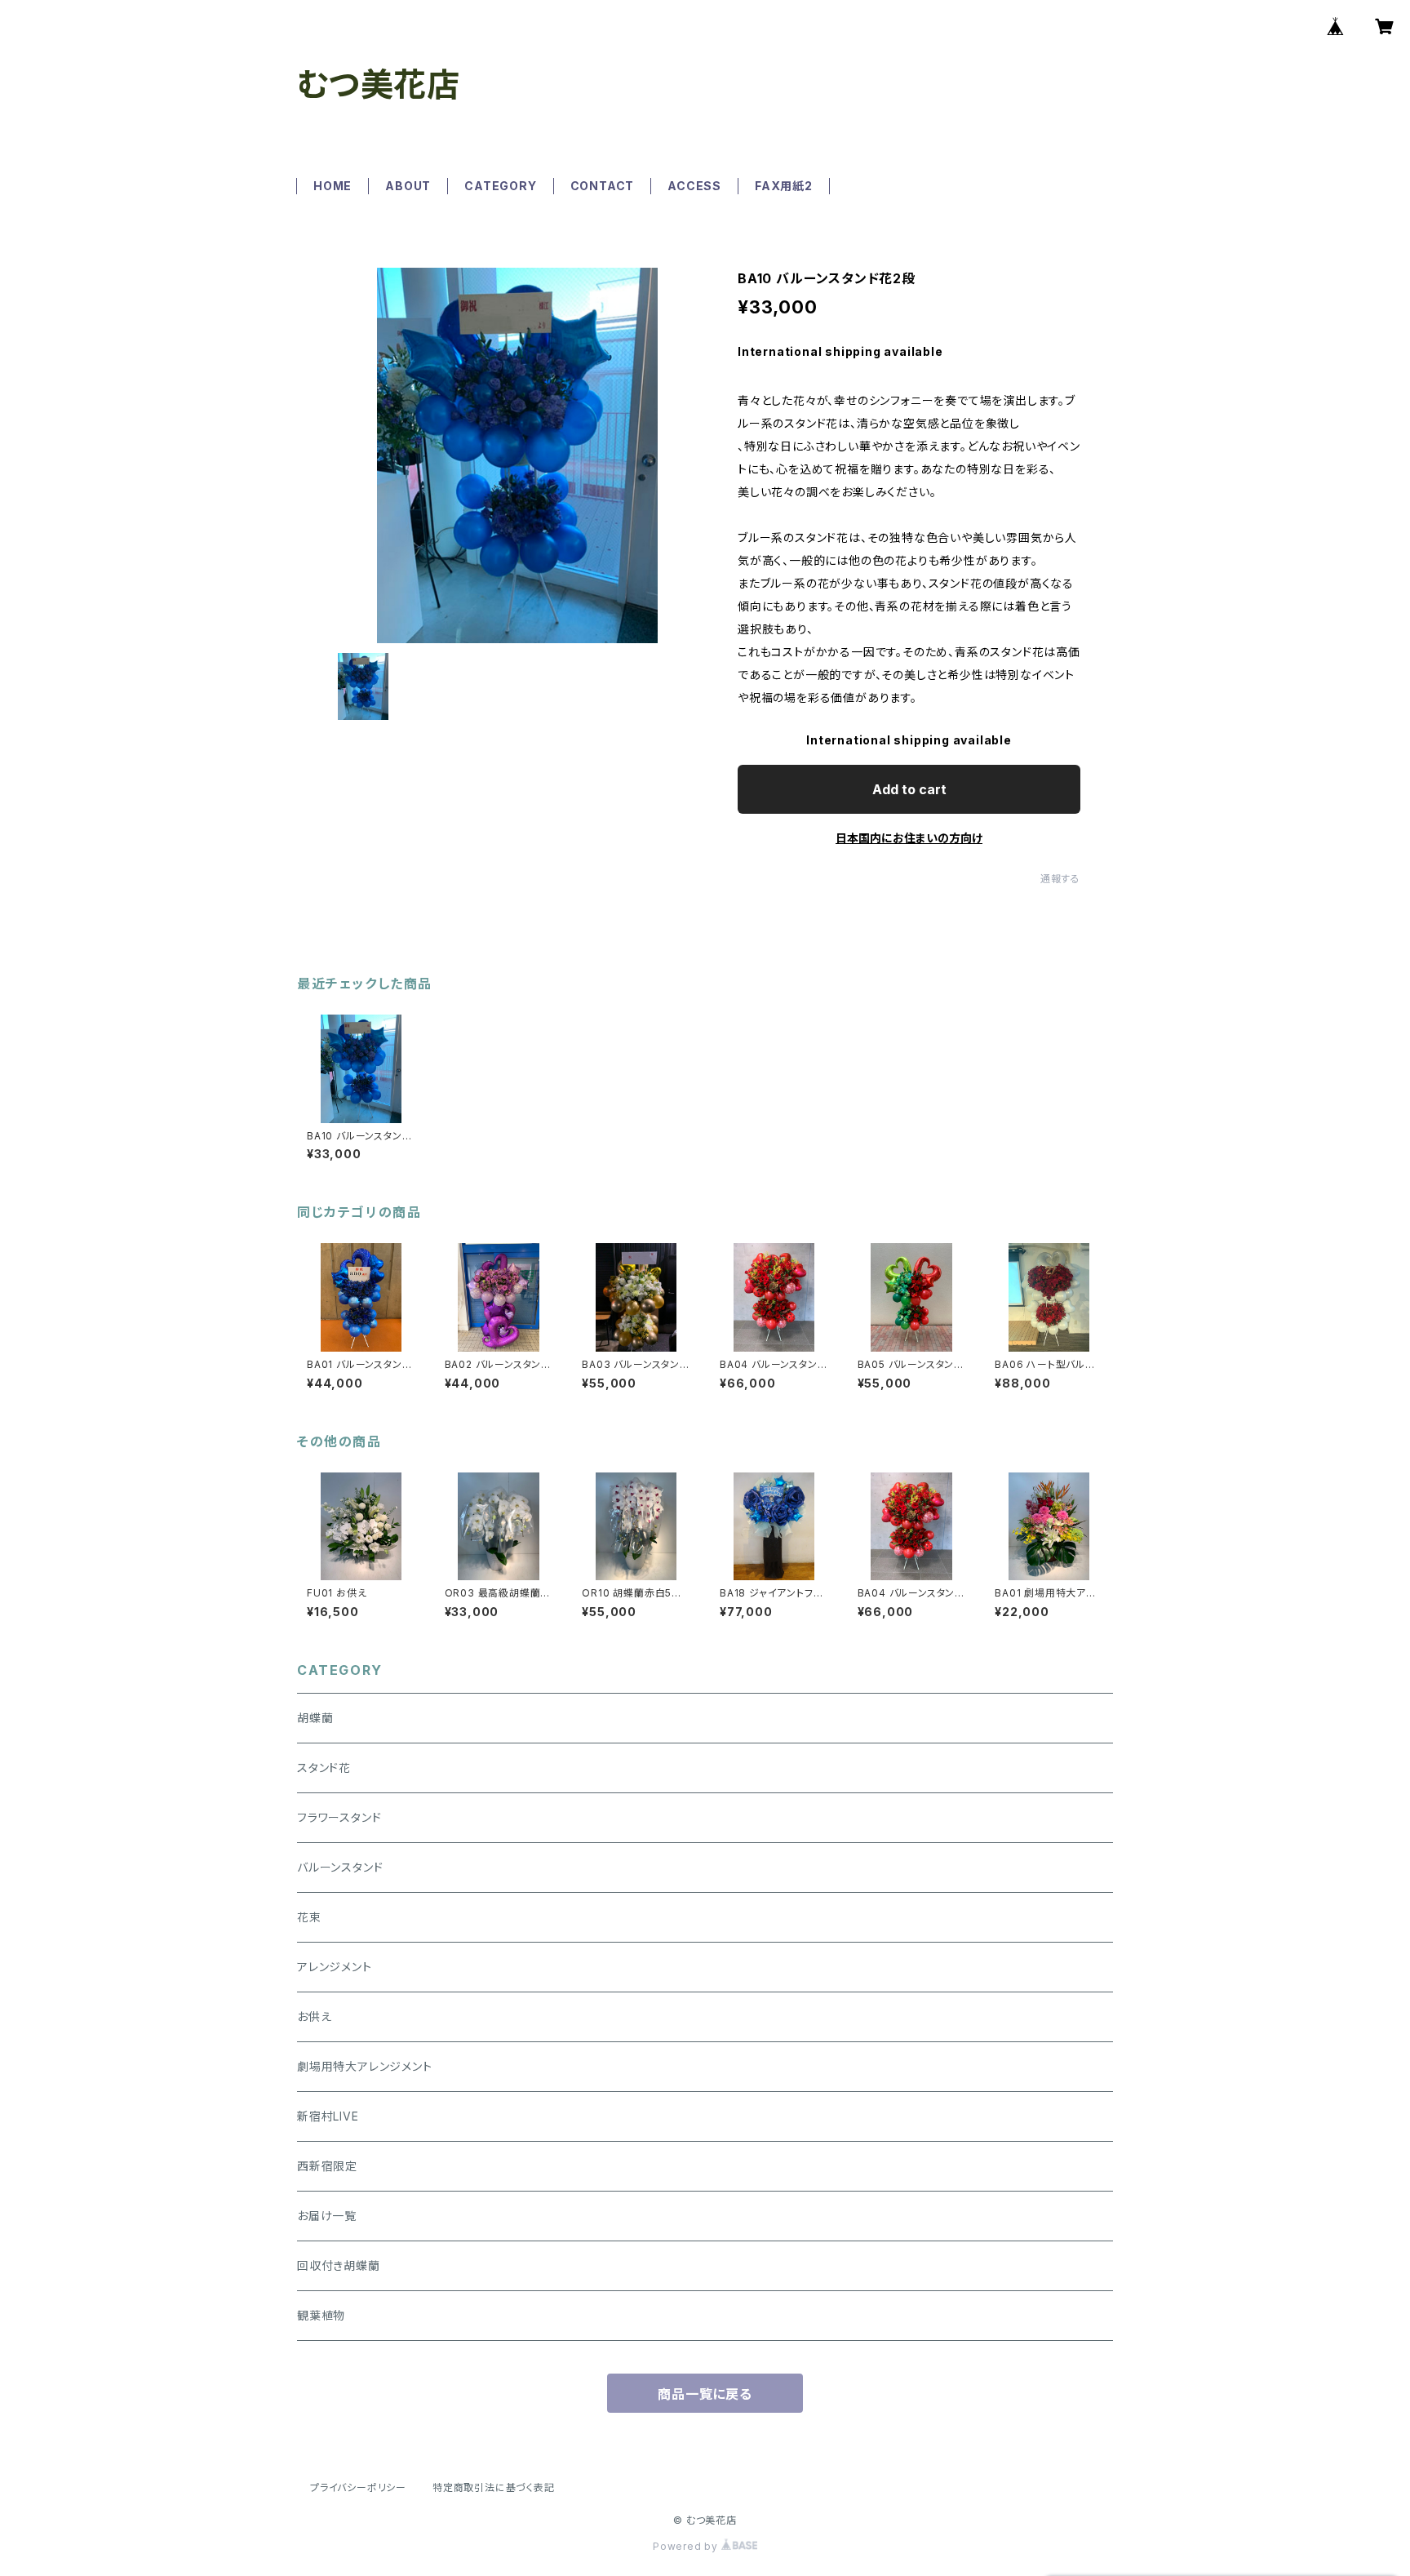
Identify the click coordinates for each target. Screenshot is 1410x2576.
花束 (309, 1917)
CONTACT (603, 186)
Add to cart (909, 789)
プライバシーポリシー (358, 2487)
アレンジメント (335, 1967)
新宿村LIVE (328, 2116)
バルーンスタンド (340, 1867)
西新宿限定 (327, 2166)
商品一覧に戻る (705, 2394)
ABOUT (408, 186)
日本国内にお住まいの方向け (909, 838)
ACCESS (694, 186)
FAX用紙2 (784, 186)
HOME (333, 186)
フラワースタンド (339, 1817)
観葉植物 (321, 2315)
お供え (314, 2016)
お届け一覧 (327, 2216)
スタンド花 (324, 1768)
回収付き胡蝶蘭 (339, 2265)
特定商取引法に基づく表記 (494, 2487)
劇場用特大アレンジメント (365, 2066)
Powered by (687, 2546)
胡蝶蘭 (315, 1718)
